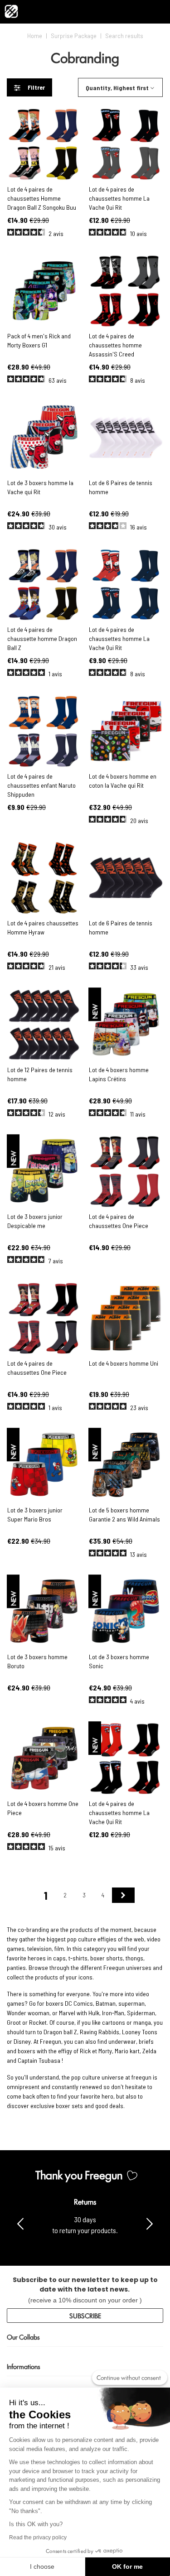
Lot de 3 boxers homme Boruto (37, 1661)
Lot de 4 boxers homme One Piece (43, 1808)
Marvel (68, 2013)
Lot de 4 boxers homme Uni (124, 1363)
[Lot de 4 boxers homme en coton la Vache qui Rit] (126, 731)
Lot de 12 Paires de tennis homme (40, 1074)
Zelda (149, 2051)
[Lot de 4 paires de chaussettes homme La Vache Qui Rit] (126, 144)
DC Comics (79, 2003)
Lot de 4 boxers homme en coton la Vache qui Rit (123, 781)
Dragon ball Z (60, 2032)
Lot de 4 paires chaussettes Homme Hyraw (43, 927)
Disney (22, 2041)
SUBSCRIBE (85, 2315)
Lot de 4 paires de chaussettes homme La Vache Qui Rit (119, 198)
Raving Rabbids (100, 2032)
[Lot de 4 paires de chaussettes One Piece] (126, 1172)
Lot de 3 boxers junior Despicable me (35, 1221)
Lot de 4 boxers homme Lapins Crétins (119, 1074)
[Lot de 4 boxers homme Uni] (126, 1318)
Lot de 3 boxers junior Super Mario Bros (35, 1514)
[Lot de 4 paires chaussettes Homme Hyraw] (44, 878)
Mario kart (127, 2051)
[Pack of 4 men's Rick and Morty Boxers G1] (44, 291)
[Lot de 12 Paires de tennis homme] (44, 1025)
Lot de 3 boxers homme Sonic (119, 1661)
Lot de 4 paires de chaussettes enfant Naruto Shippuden (41, 785)
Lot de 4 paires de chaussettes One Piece (119, 1221)
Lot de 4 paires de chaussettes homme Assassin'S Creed (115, 345)
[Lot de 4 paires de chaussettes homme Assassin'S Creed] (126, 291)
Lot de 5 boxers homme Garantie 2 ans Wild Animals (124, 1514)
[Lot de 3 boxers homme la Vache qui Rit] (44, 438)
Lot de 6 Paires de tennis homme (121, 487)
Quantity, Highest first (117, 88)
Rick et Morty (96, 2051)
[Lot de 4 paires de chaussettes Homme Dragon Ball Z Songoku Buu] (44, 144)
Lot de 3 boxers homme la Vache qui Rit (40, 487)
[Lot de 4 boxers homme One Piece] (44, 1759)
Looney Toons (140, 2032)
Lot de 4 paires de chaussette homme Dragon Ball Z (42, 638)
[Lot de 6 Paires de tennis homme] (126, 438)
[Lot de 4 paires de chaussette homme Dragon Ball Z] (44, 585)
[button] (150, 2223)
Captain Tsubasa (39, 2060)
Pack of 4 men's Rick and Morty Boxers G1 (39, 340)
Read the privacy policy (38, 2537)
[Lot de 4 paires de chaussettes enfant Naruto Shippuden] (44, 731)
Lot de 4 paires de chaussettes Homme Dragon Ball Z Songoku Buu (42, 198)
